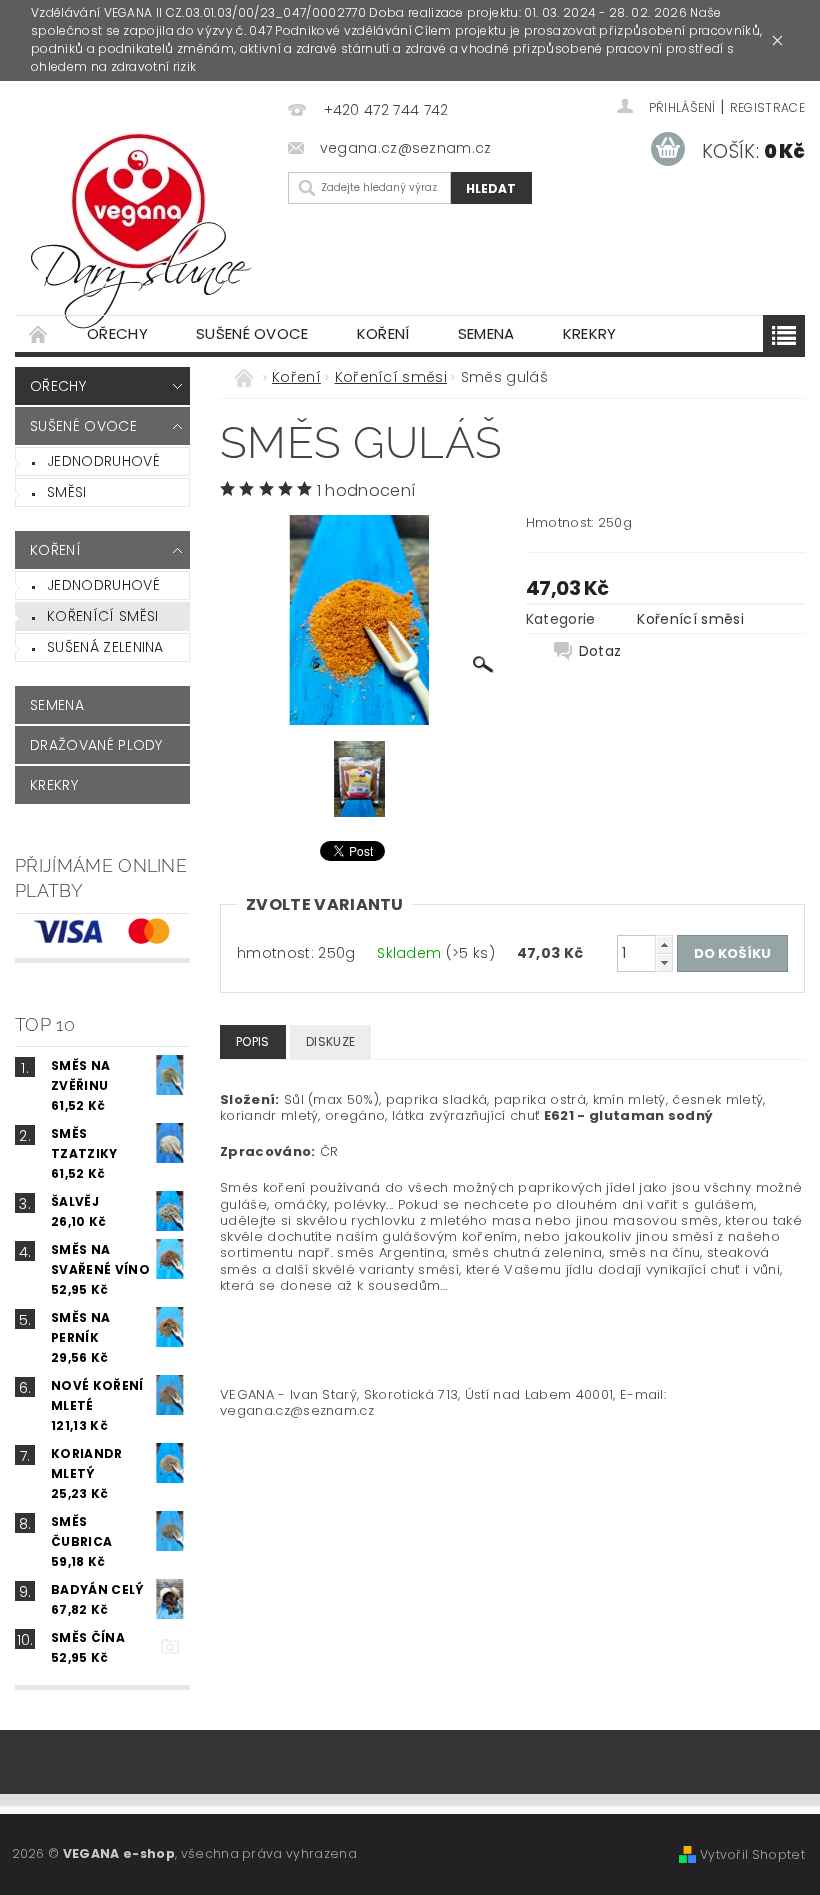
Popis (253, 1041)
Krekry (590, 333)
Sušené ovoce (252, 333)
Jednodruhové (103, 461)
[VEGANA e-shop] (150, 227)
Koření (383, 333)
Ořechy (117, 333)
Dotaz (600, 651)
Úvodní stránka (39, 333)
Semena (486, 333)
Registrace (767, 107)
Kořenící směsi (102, 616)
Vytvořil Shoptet (752, 1854)
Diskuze (330, 1041)
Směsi (67, 492)
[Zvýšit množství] (664, 944)
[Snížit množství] (664, 962)
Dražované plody (96, 745)
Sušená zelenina (105, 647)
